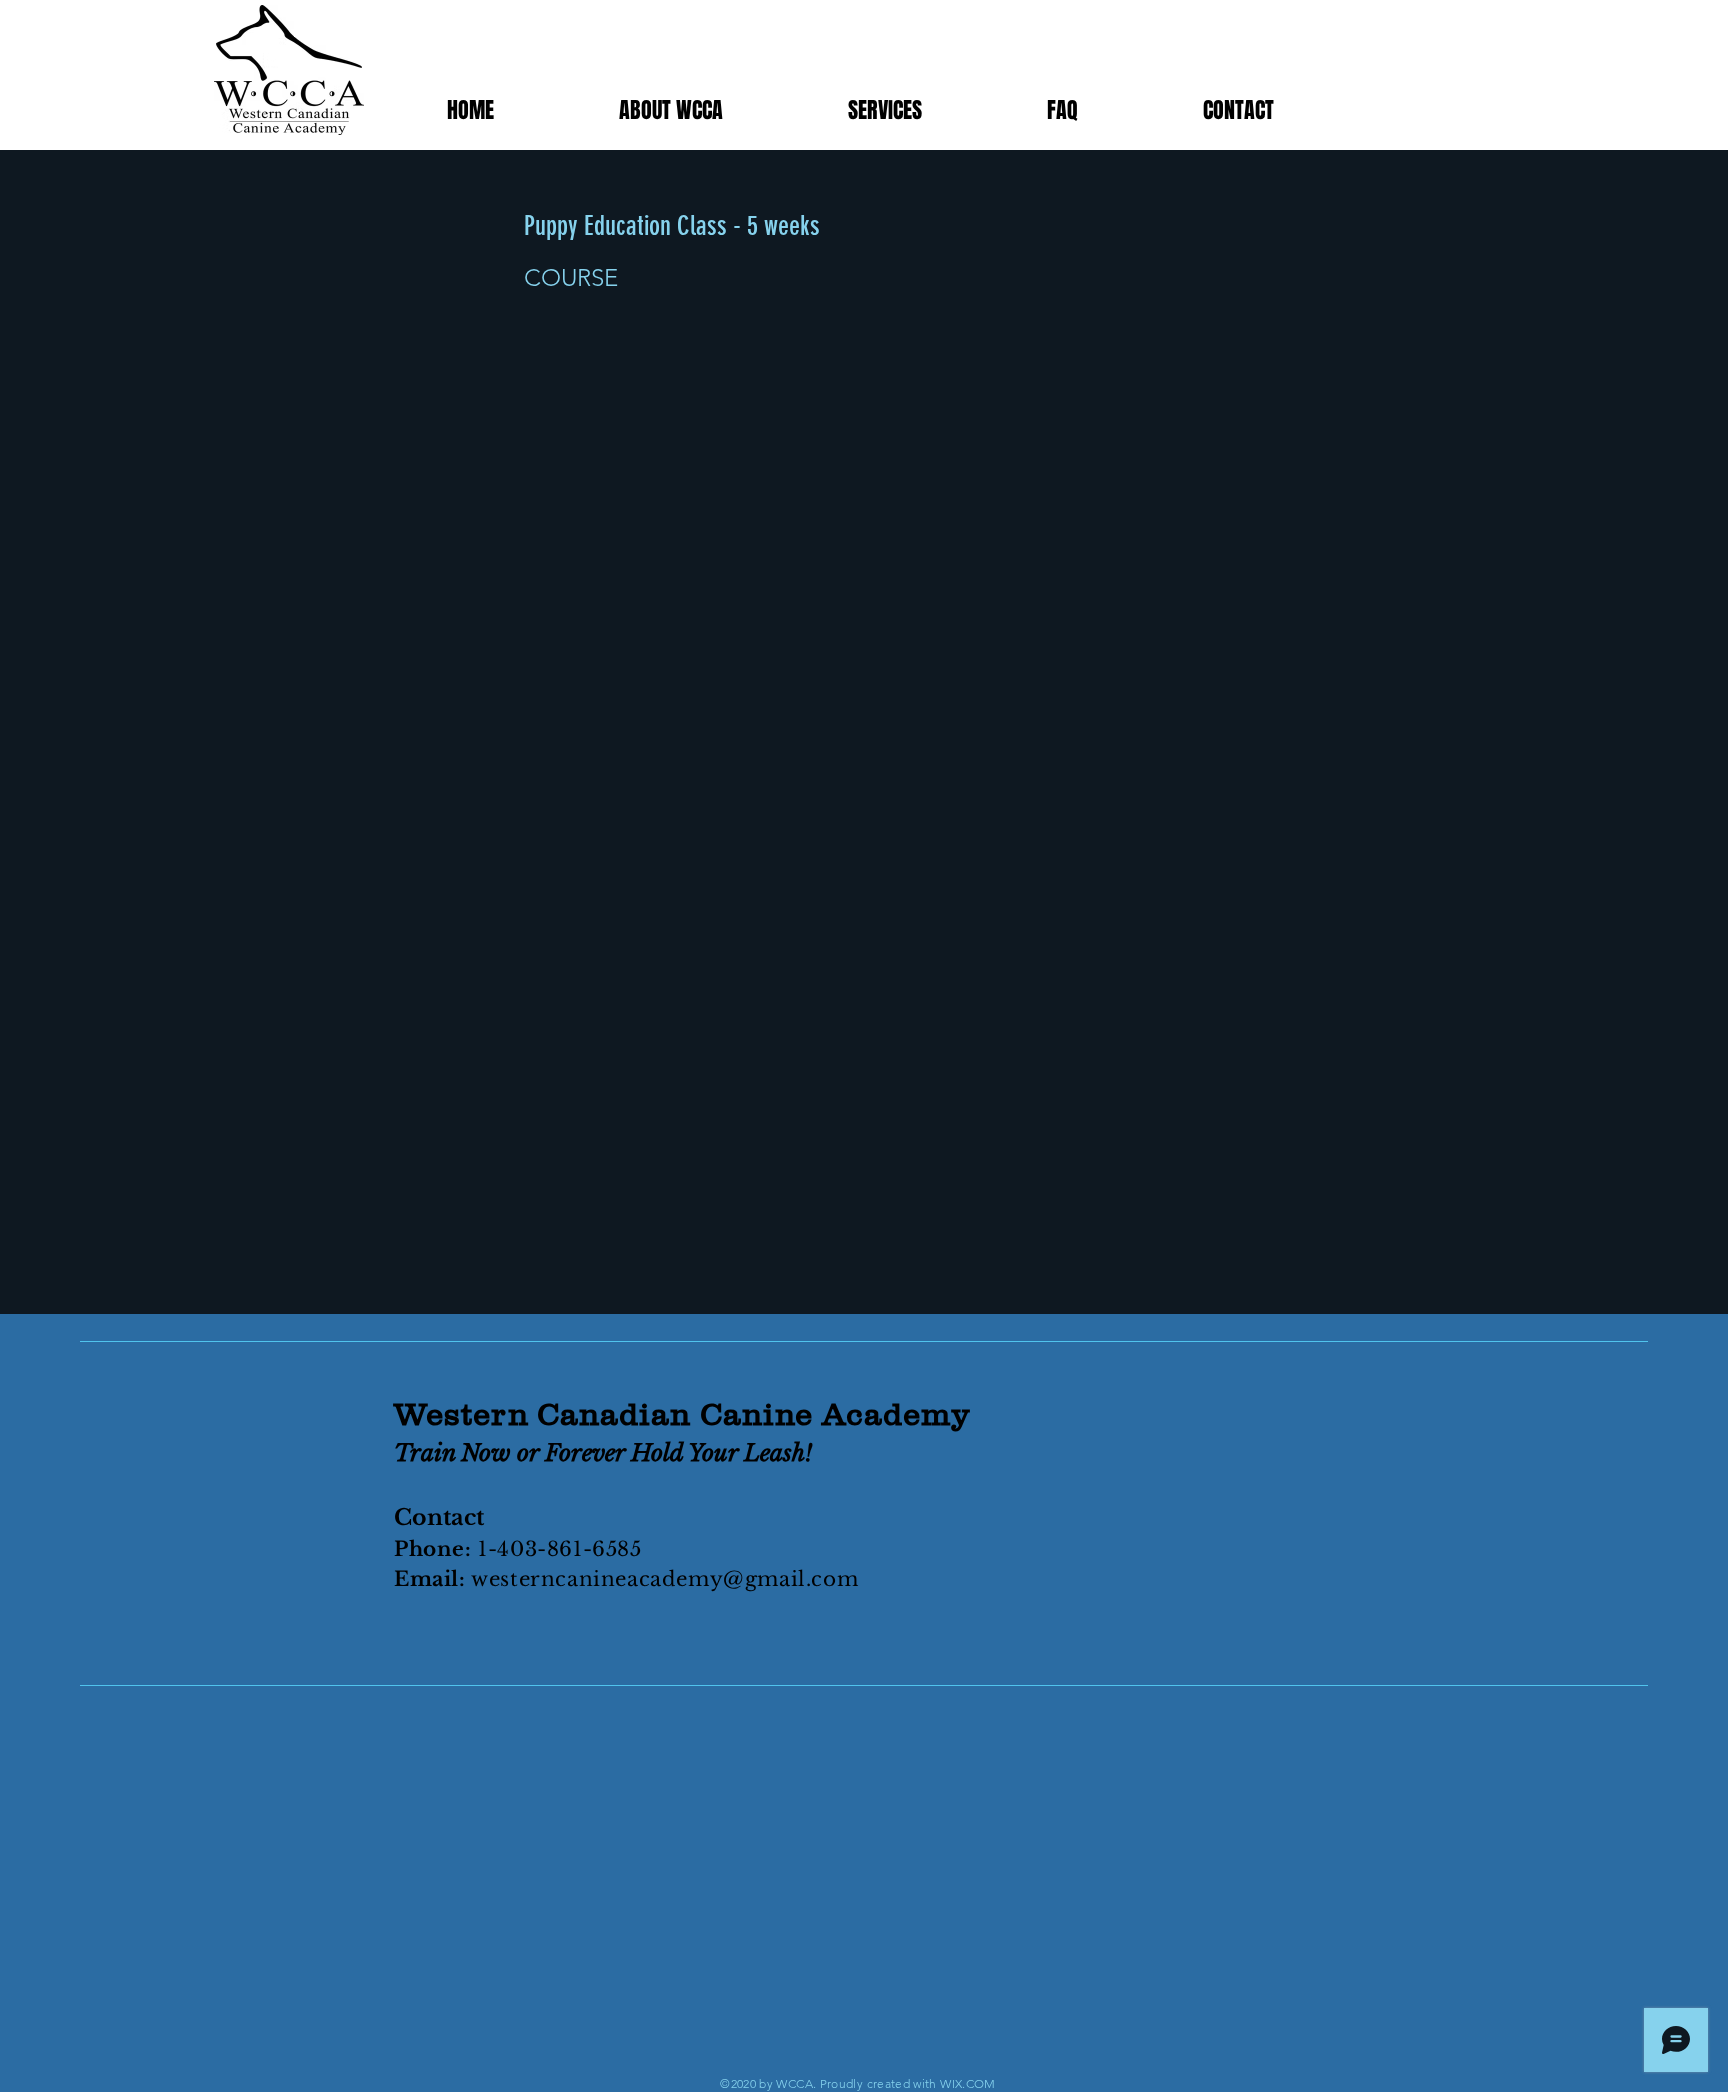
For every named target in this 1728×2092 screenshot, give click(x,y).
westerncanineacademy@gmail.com (664, 1579)
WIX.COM (968, 2083)
